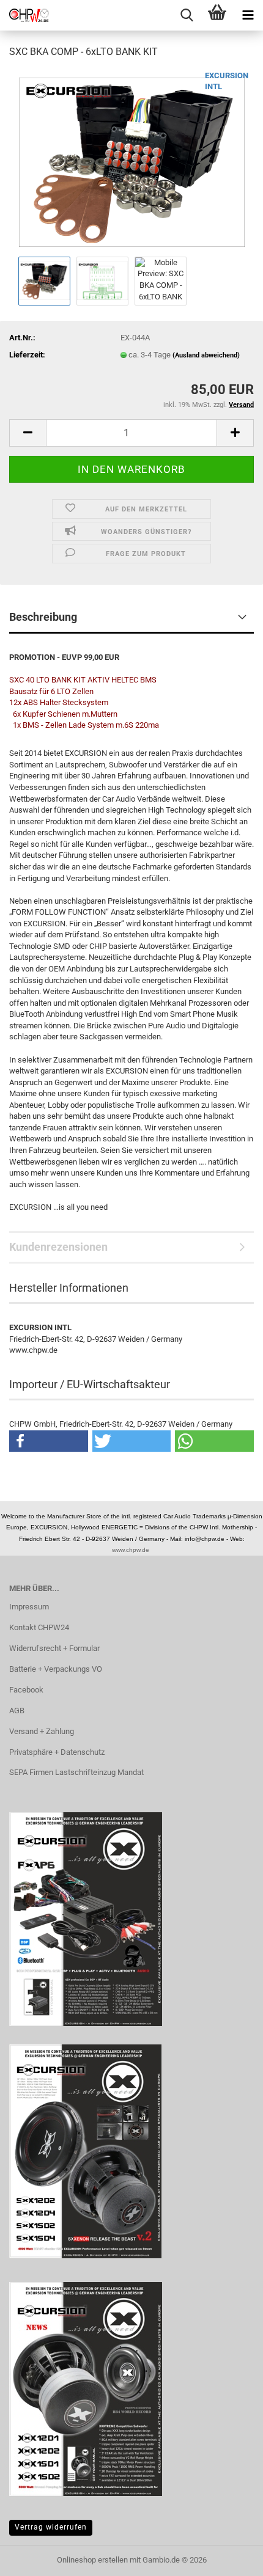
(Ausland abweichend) (206, 355)
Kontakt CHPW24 (39, 1627)
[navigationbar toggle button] (248, 15)
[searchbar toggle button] (187, 15)
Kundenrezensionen (58, 1247)
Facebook (26, 1690)
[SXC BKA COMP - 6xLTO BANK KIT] (132, 161)
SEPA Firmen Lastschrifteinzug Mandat (76, 1772)
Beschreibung (43, 617)
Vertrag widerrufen (51, 2527)
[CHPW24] (24, 15)
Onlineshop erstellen (92, 2560)
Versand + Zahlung (42, 1731)
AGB (17, 1711)
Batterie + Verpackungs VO (56, 1669)
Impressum (29, 1607)
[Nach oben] (229, 2558)
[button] (28, 433)
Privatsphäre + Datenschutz (57, 1752)
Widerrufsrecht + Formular (54, 1648)
